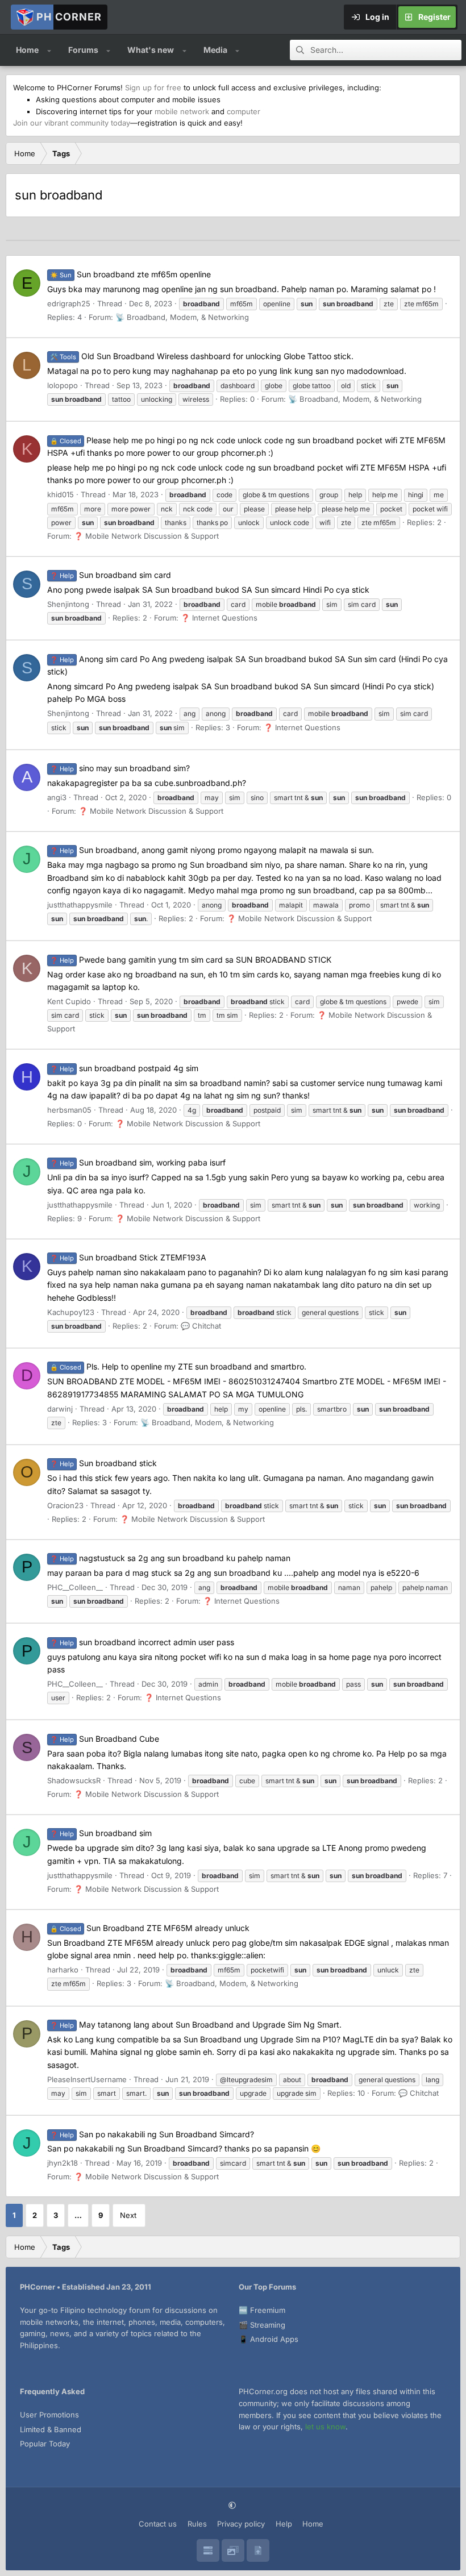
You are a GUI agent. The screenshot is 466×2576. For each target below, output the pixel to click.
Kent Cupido (69, 1001)
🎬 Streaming (262, 2325)
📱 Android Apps (269, 2339)
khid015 (61, 494)
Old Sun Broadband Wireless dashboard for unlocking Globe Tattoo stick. (202, 356)
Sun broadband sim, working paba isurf (138, 1162)
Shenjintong (68, 604)
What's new (151, 50)
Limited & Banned (51, 2429)
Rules (197, 2524)
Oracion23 (65, 1505)
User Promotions (49, 2415)
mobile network (182, 111)
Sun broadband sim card (111, 575)
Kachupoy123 (71, 1312)
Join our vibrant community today (72, 123)
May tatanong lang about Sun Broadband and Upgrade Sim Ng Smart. (196, 2024)
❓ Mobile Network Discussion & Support (146, 536)
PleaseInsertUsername (87, 2079)
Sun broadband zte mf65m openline (130, 274)
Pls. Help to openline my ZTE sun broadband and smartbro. (178, 1366)
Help (284, 2524)
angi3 (57, 797)
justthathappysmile (80, 905)
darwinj (60, 1409)
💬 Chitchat (201, 1326)
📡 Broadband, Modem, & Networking (182, 317)
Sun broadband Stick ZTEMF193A (128, 1257)
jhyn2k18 (63, 2163)
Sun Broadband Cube (105, 1739)
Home (27, 50)
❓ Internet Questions (219, 618)
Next (128, 2215)
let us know (325, 2427)
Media (215, 50)
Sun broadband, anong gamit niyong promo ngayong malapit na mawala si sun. (212, 850)
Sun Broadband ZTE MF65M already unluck (150, 1928)
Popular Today (45, 2444)
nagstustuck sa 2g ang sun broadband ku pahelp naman (170, 1558)
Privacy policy (241, 2524)
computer (244, 111)
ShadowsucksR (74, 1780)
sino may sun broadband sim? (120, 768)
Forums (83, 50)
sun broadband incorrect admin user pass (142, 1642)
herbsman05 (69, 1110)
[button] (49, 50)
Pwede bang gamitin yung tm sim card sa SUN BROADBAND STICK (191, 960)
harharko (63, 1970)
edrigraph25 (69, 303)
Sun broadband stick (103, 1463)
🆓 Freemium (262, 2310)
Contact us (158, 2524)
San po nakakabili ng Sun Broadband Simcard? (152, 2134)
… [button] (78, 2215)
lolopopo (63, 385)
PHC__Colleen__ (75, 1587)
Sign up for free (153, 88)
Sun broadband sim (101, 1833)
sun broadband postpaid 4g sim (124, 1068)
